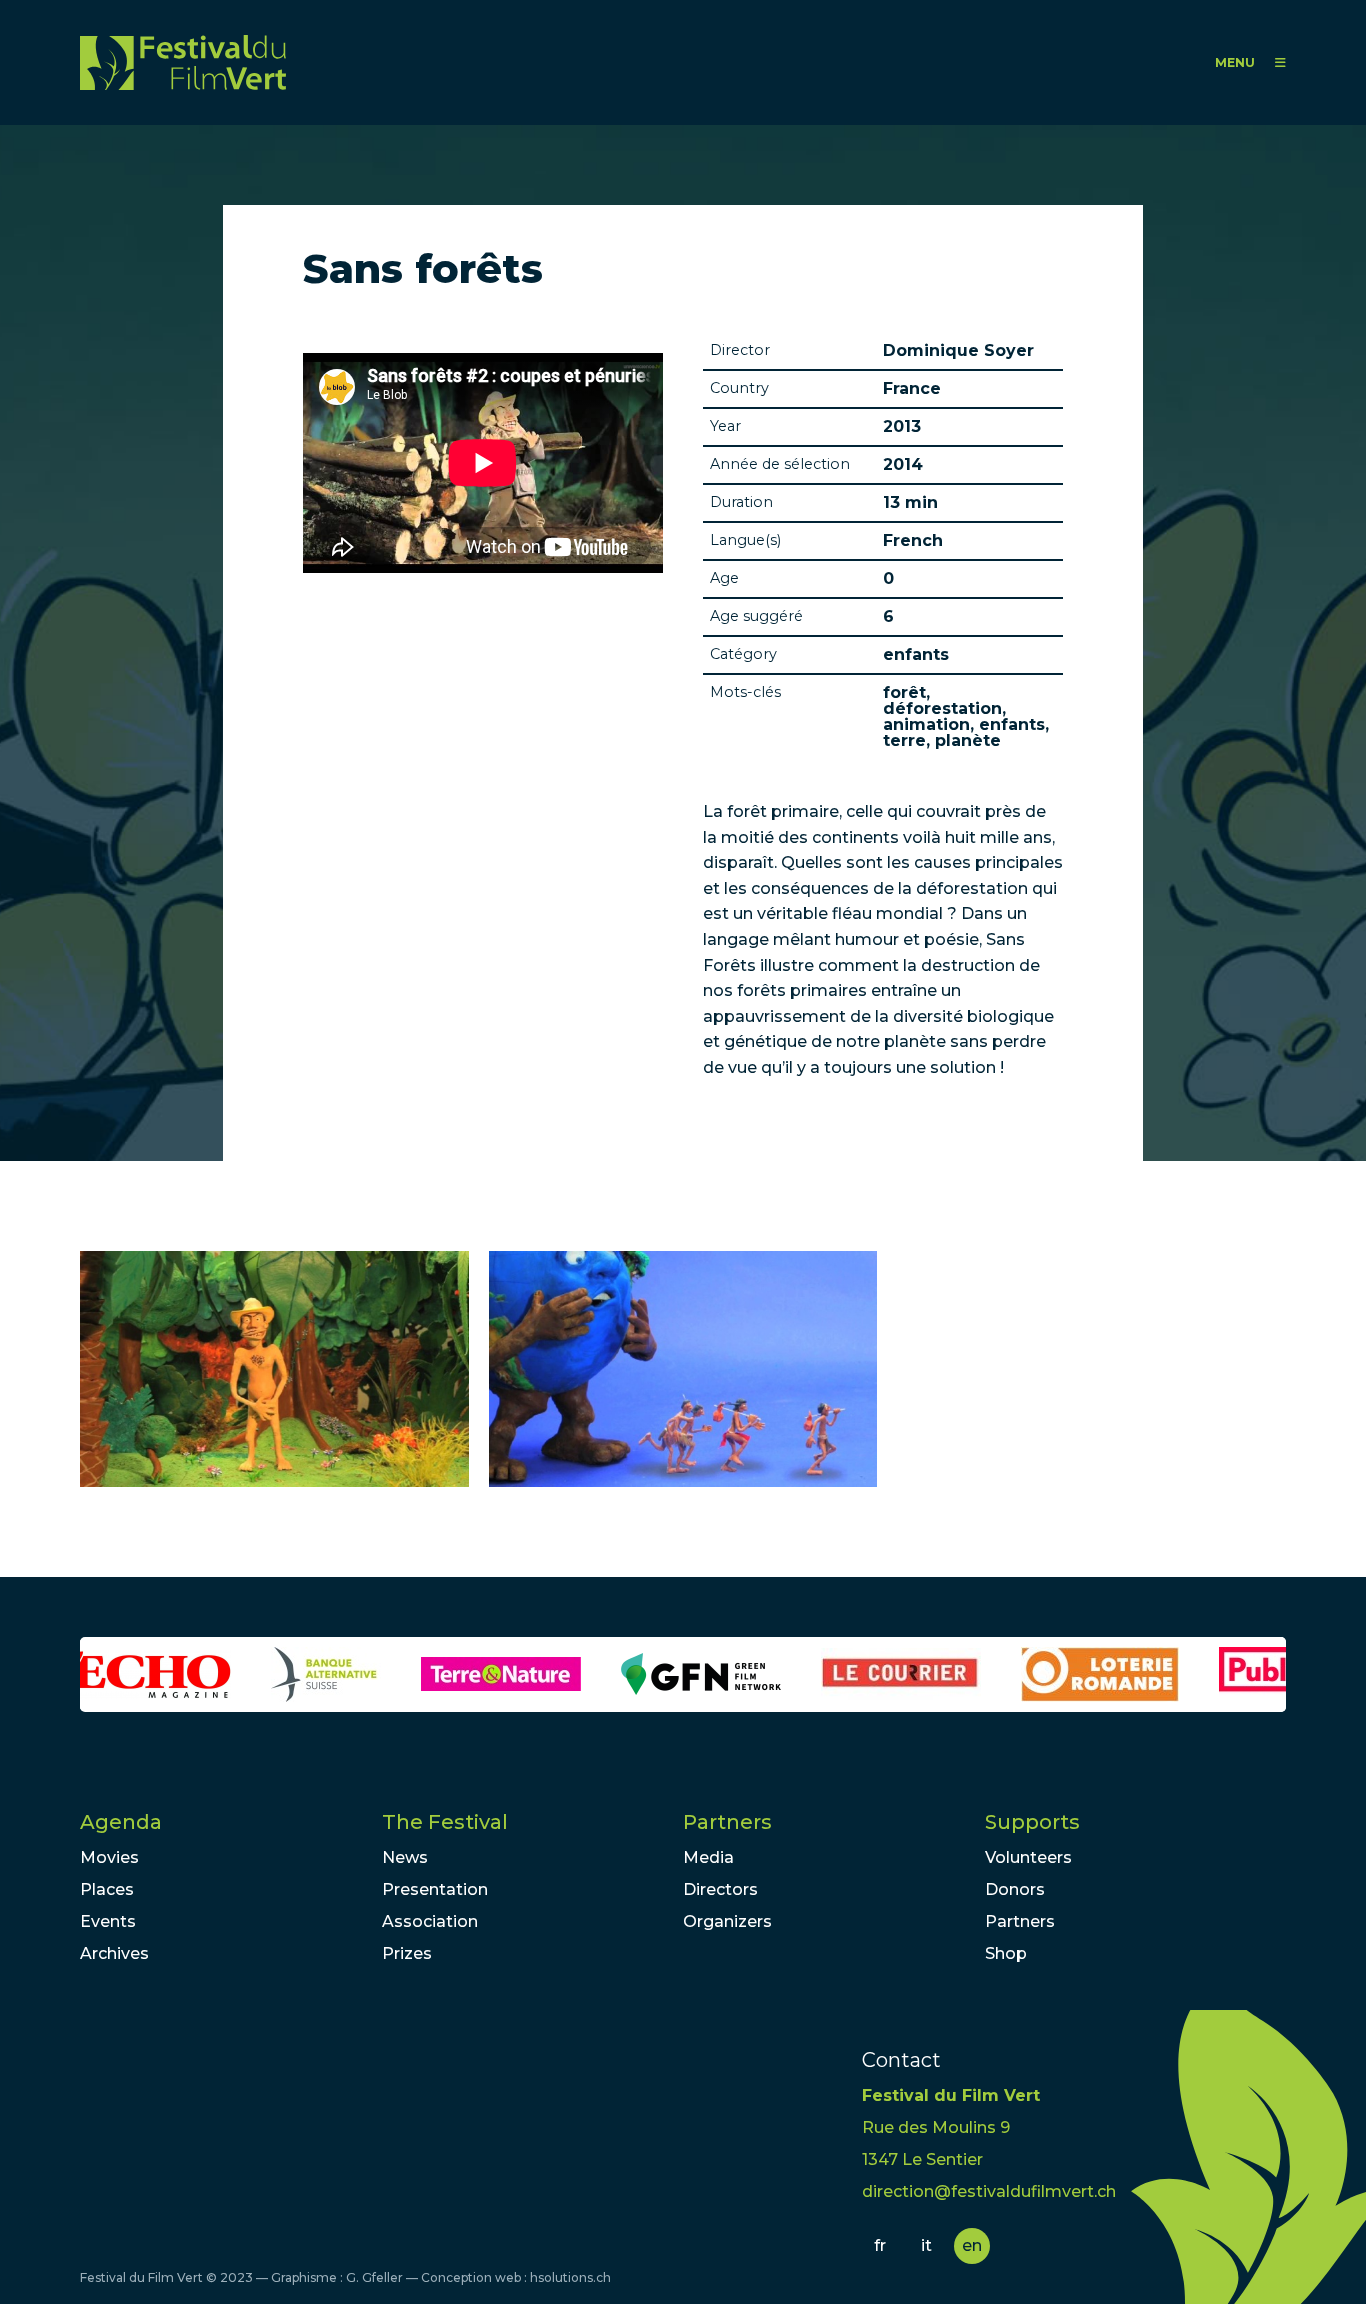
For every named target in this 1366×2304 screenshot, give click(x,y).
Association (430, 1921)
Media (708, 1857)
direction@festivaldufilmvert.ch (989, 2191)
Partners (727, 1822)
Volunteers (1028, 1857)
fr (880, 2245)
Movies (109, 1857)
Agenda (121, 1822)
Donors (1015, 1889)
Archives (114, 1953)
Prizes (407, 1953)
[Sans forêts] (274, 1369)
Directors (720, 1889)
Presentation (435, 1889)
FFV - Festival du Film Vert (183, 62)
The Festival (445, 1822)
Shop (1006, 1953)
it (926, 2245)
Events (108, 1921)
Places (107, 1889)
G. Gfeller (374, 2277)
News (405, 1857)
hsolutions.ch (570, 2277)
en (972, 2245)
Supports (1032, 1822)
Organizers (727, 1921)
